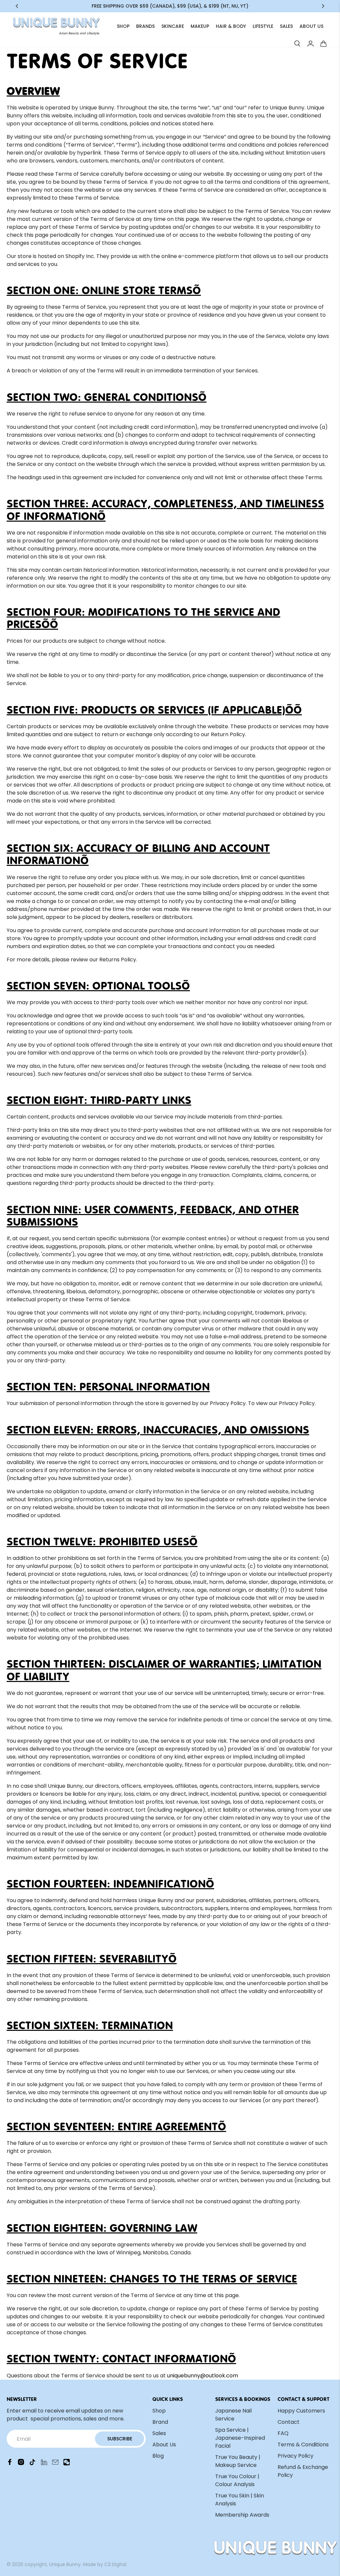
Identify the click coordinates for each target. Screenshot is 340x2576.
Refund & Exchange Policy (303, 2471)
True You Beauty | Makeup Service (238, 2461)
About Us (164, 2445)
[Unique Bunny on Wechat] (67, 2464)
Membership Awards (242, 2515)
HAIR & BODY (231, 26)
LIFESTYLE (263, 26)
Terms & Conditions (303, 2445)
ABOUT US (311, 26)
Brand (160, 2422)
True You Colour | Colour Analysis (237, 2480)
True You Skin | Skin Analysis (240, 2500)
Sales (159, 2433)
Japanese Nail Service (233, 2415)
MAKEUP (200, 26)
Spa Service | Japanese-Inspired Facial (240, 2438)
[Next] (323, 6)
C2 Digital (115, 2564)
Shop (159, 2411)
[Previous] (17, 6)
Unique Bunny (65, 2564)
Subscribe (120, 2439)
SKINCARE (173, 26)
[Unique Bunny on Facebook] (10, 2464)
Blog (158, 2456)
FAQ (283, 2433)
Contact (289, 2422)
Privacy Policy (296, 2456)
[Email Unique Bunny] (55, 2464)
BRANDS (145, 26)
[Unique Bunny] (56, 26)
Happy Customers (301, 2411)
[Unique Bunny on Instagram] (21, 2464)
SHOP (123, 26)
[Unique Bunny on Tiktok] (32, 2464)
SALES (286, 26)
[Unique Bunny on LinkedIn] (44, 2464)
